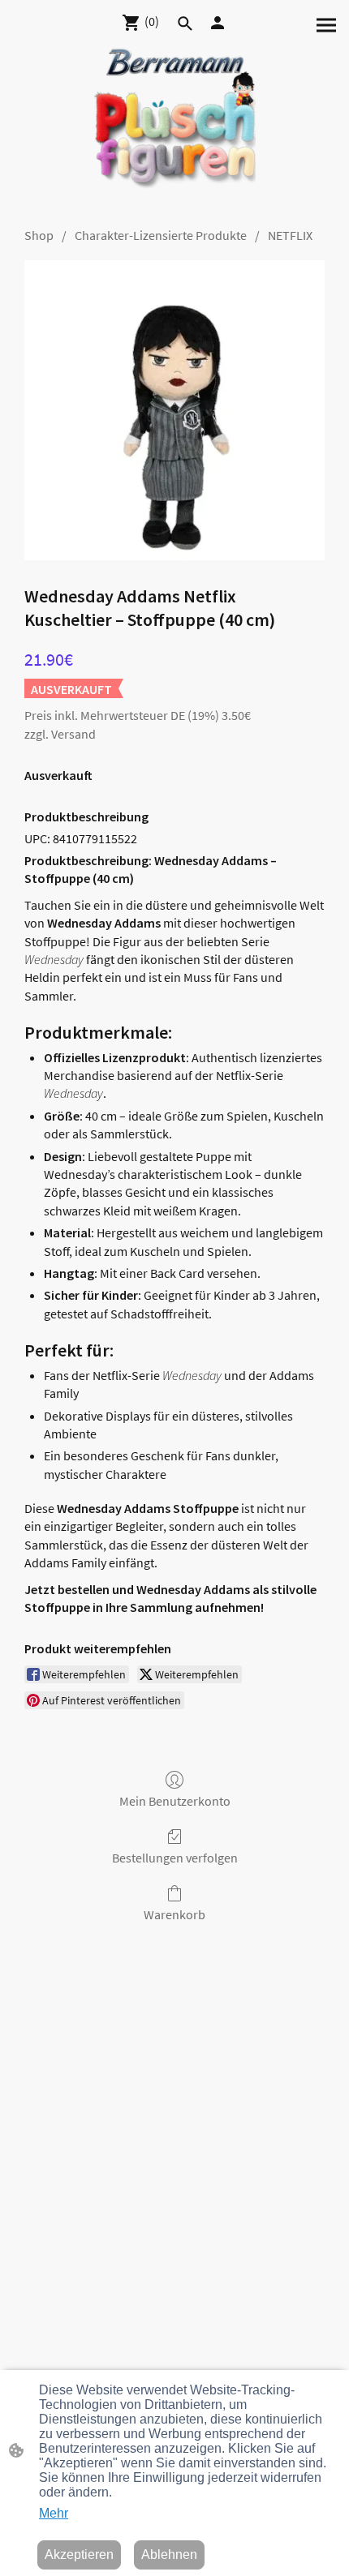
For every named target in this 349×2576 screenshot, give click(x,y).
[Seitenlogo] (175, 127)
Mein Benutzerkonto (175, 1801)
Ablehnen (169, 2555)
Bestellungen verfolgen (175, 1858)
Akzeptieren (79, 2555)
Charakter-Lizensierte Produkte (161, 235)
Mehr (54, 2513)
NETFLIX (290, 235)
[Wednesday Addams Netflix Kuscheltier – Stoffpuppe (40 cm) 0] (174, 410)
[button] (185, 24)
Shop (39, 235)
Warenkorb (174, 1914)
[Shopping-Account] (218, 23)
